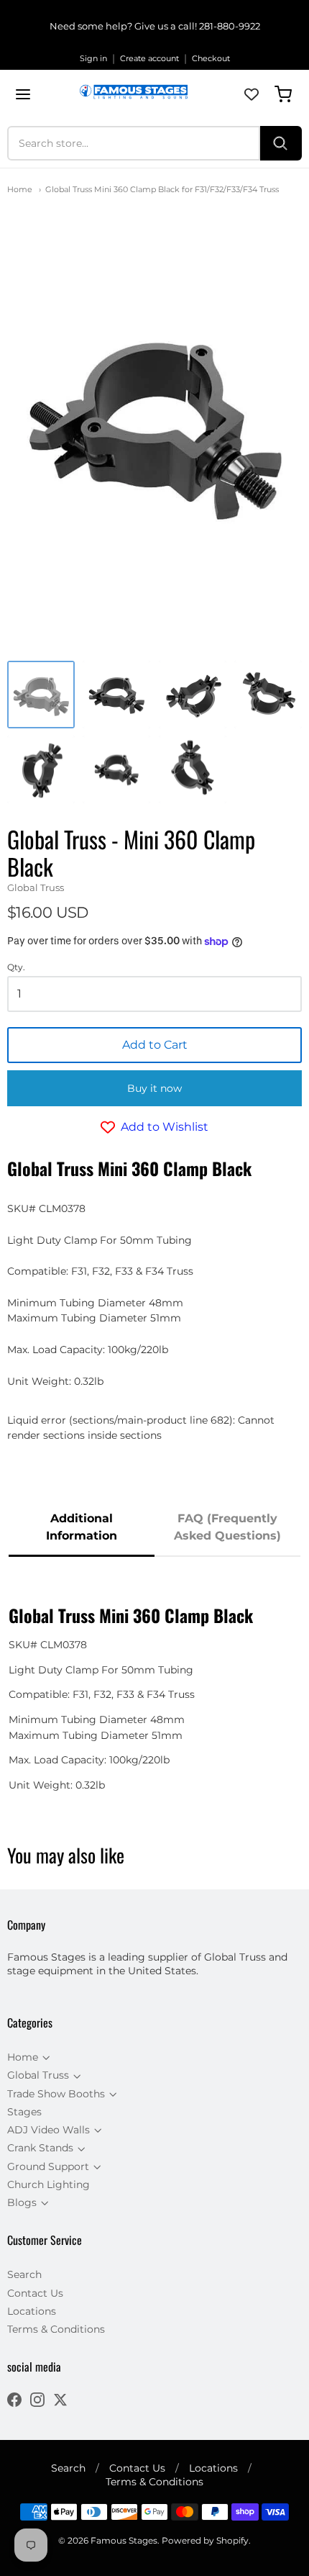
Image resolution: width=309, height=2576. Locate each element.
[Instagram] (37, 2401)
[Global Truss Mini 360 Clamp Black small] (116, 769)
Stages (24, 2112)
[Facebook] (14, 2401)
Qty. (16, 967)
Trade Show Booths (56, 2094)
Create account (149, 58)
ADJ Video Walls (49, 2130)
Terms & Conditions (56, 2329)
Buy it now (154, 1088)
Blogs (22, 2202)
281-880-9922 (230, 26)
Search (24, 2274)
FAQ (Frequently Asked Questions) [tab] (227, 1527)
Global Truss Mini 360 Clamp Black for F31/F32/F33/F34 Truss (162, 189)
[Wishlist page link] (252, 94)
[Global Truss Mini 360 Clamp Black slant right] (41, 769)
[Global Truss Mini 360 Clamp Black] (41, 695)
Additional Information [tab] (82, 1527)
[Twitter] (60, 2401)
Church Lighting (49, 2184)
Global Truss (36, 887)
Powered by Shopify (205, 2540)
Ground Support (48, 2166)
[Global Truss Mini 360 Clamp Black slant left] (268, 695)
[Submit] (281, 143)
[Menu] (23, 94)
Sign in (93, 58)
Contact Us (35, 2293)
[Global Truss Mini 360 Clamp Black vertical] (193, 769)
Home (20, 189)
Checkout (211, 58)
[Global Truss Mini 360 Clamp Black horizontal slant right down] (116, 695)
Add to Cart (155, 1045)
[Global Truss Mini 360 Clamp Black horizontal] (193, 695)
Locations (32, 2311)
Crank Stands (40, 2148)
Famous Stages (124, 2540)
